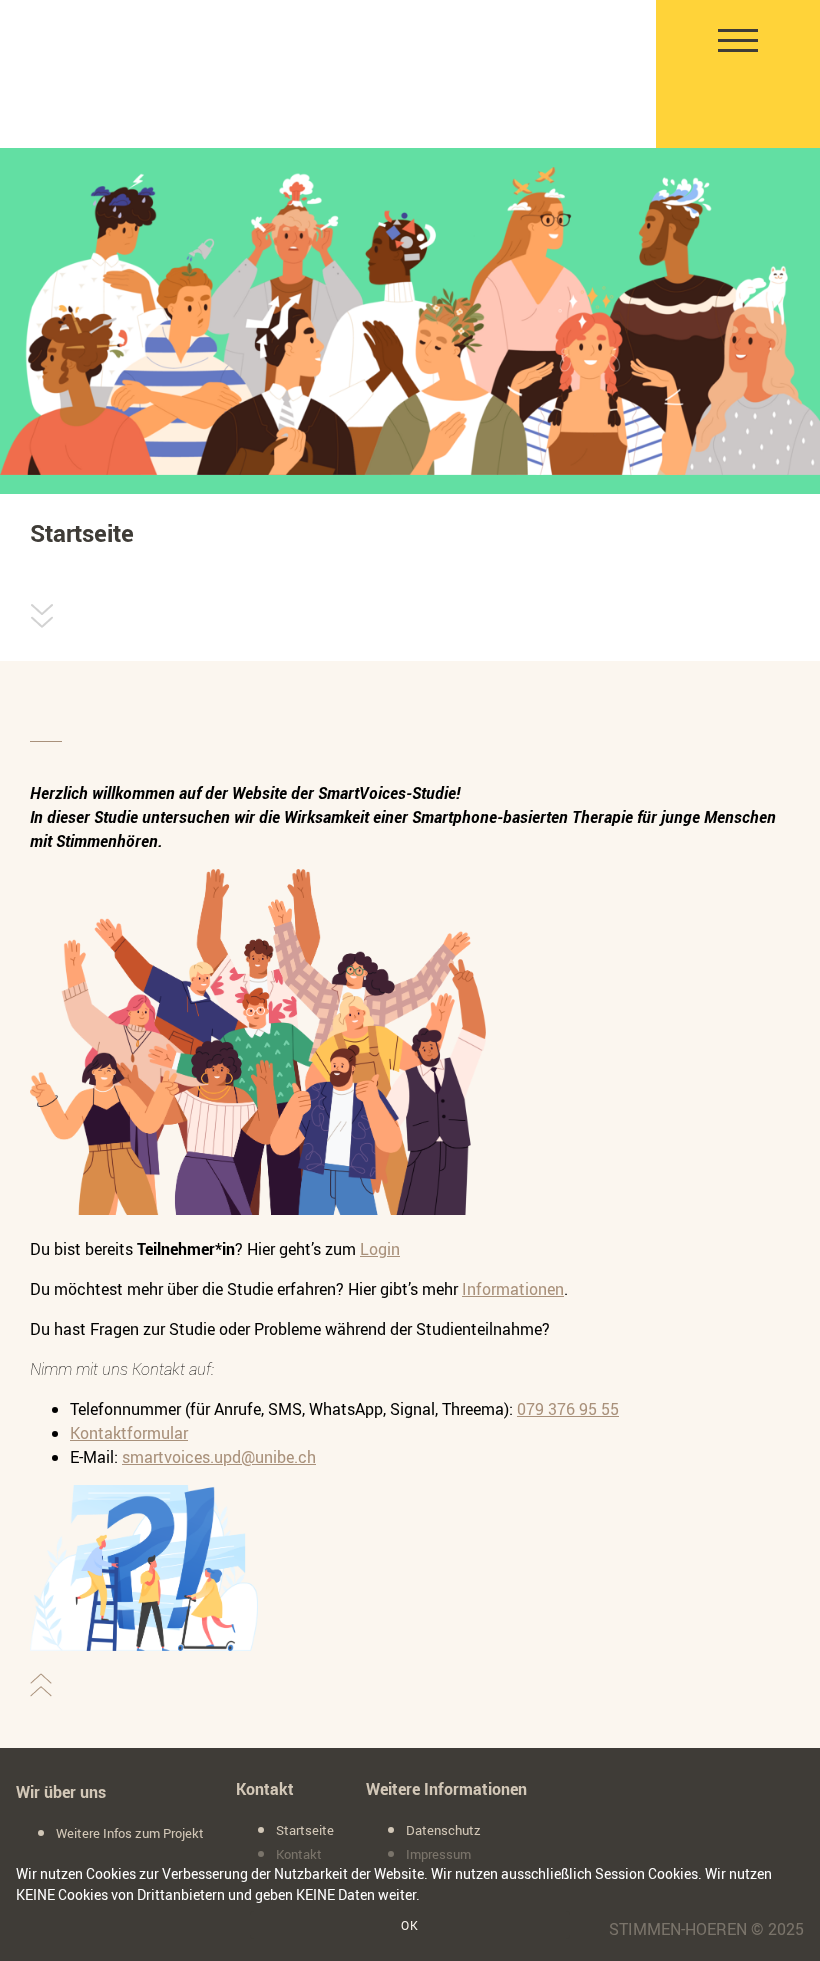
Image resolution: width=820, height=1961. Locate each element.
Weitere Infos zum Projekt (130, 1833)
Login (380, 1249)
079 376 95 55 (568, 1409)
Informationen (513, 1289)
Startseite (305, 1830)
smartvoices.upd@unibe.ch (219, 1457)
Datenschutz (443, 1830)
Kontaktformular (129, 1433)
